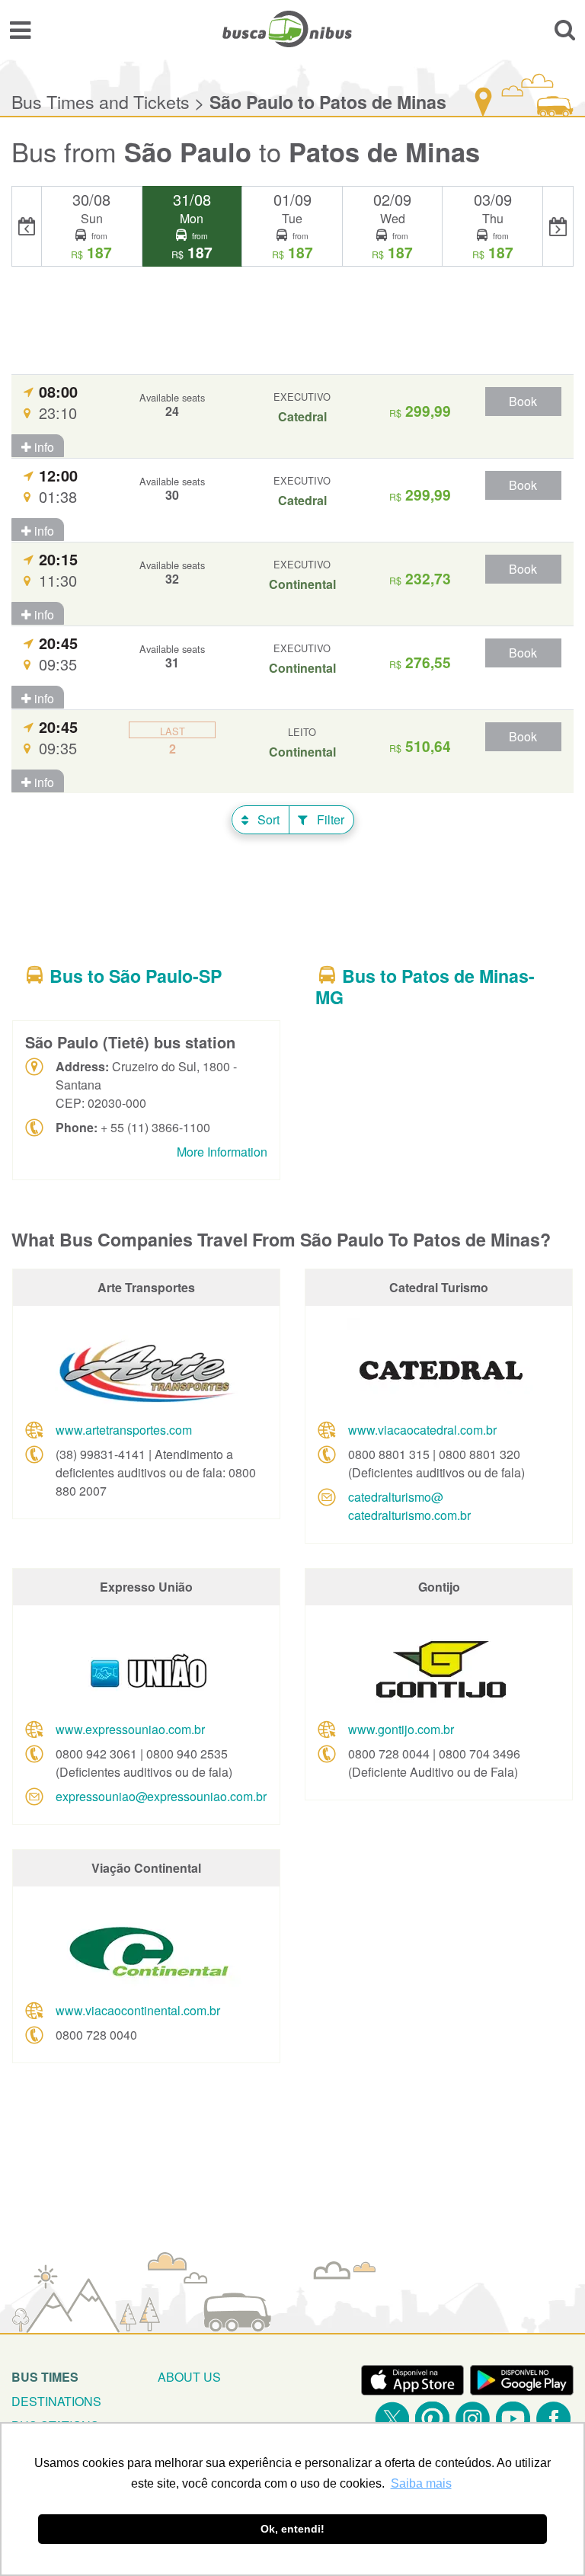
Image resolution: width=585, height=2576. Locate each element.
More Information (222, 1152)
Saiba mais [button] (421, 2483)
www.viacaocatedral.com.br (422, 1430)
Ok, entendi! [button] (292, 2529)
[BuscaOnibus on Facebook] (553, 2419)
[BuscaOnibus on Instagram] (473, 2419)
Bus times (45, 2377)
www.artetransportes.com (124, 1430)
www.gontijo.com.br (401, 1729)
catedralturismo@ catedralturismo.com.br (409, 1506)
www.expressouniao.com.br (130, 1729)
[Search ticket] (565, 29)
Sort (267, 819)
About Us (189, 2377)
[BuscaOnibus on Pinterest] (432, 2419)
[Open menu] (20, 29)
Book (523, 401)
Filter (329, 819)
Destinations (56, 2401)
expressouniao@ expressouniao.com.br (161, 1796)
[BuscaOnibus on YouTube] (513, 2419)
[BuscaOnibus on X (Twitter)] (392, 2419)
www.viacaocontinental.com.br (138, 2010)
